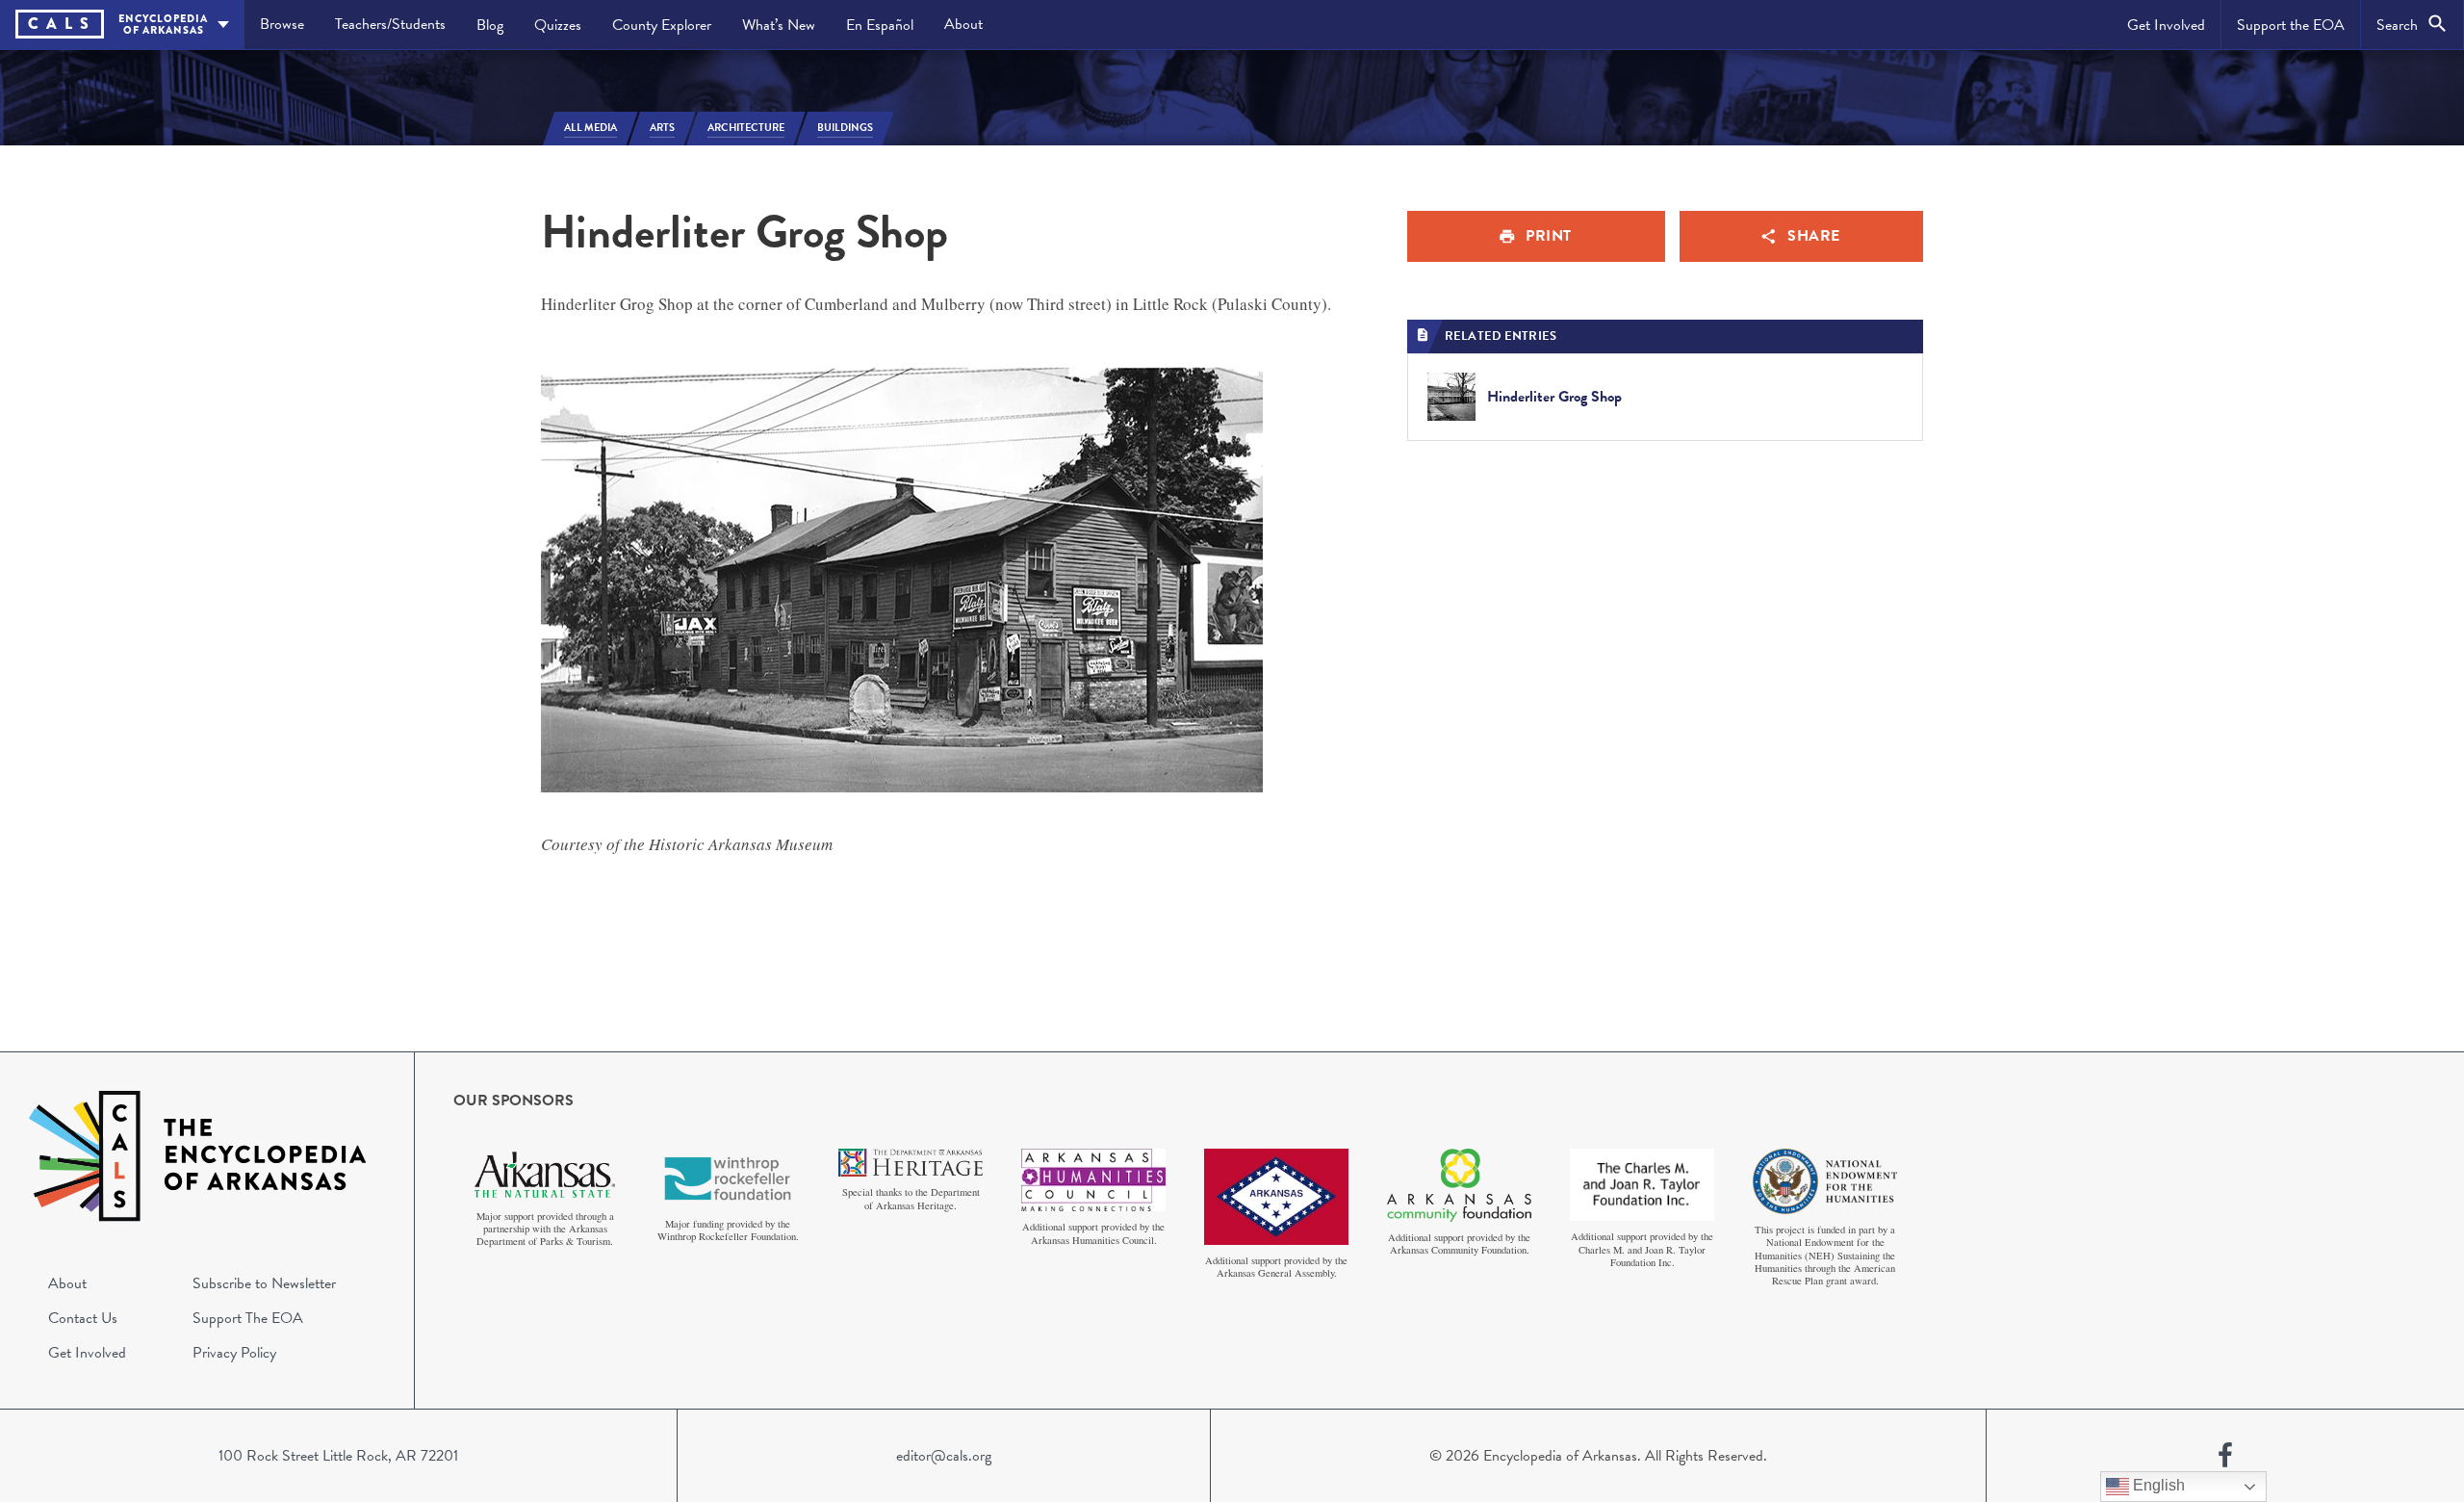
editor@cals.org (944, 1456)
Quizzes (558, 25)
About (963, 24)
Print (1549, 236)
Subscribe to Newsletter (264, 1283)
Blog (490, 25)
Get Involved (2166, 25)
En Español (880, 25)
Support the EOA (2291, 25)
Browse (282, 24)
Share (1814, 236)
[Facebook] (2225, 1456)
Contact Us (83, 1318)
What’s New (779, 25)
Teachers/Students (390, 24)
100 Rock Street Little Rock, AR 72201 (338, 1456)
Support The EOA (248, 1318)
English (2157, 1485)
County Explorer (662, 25)
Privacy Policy (234, 1353)
